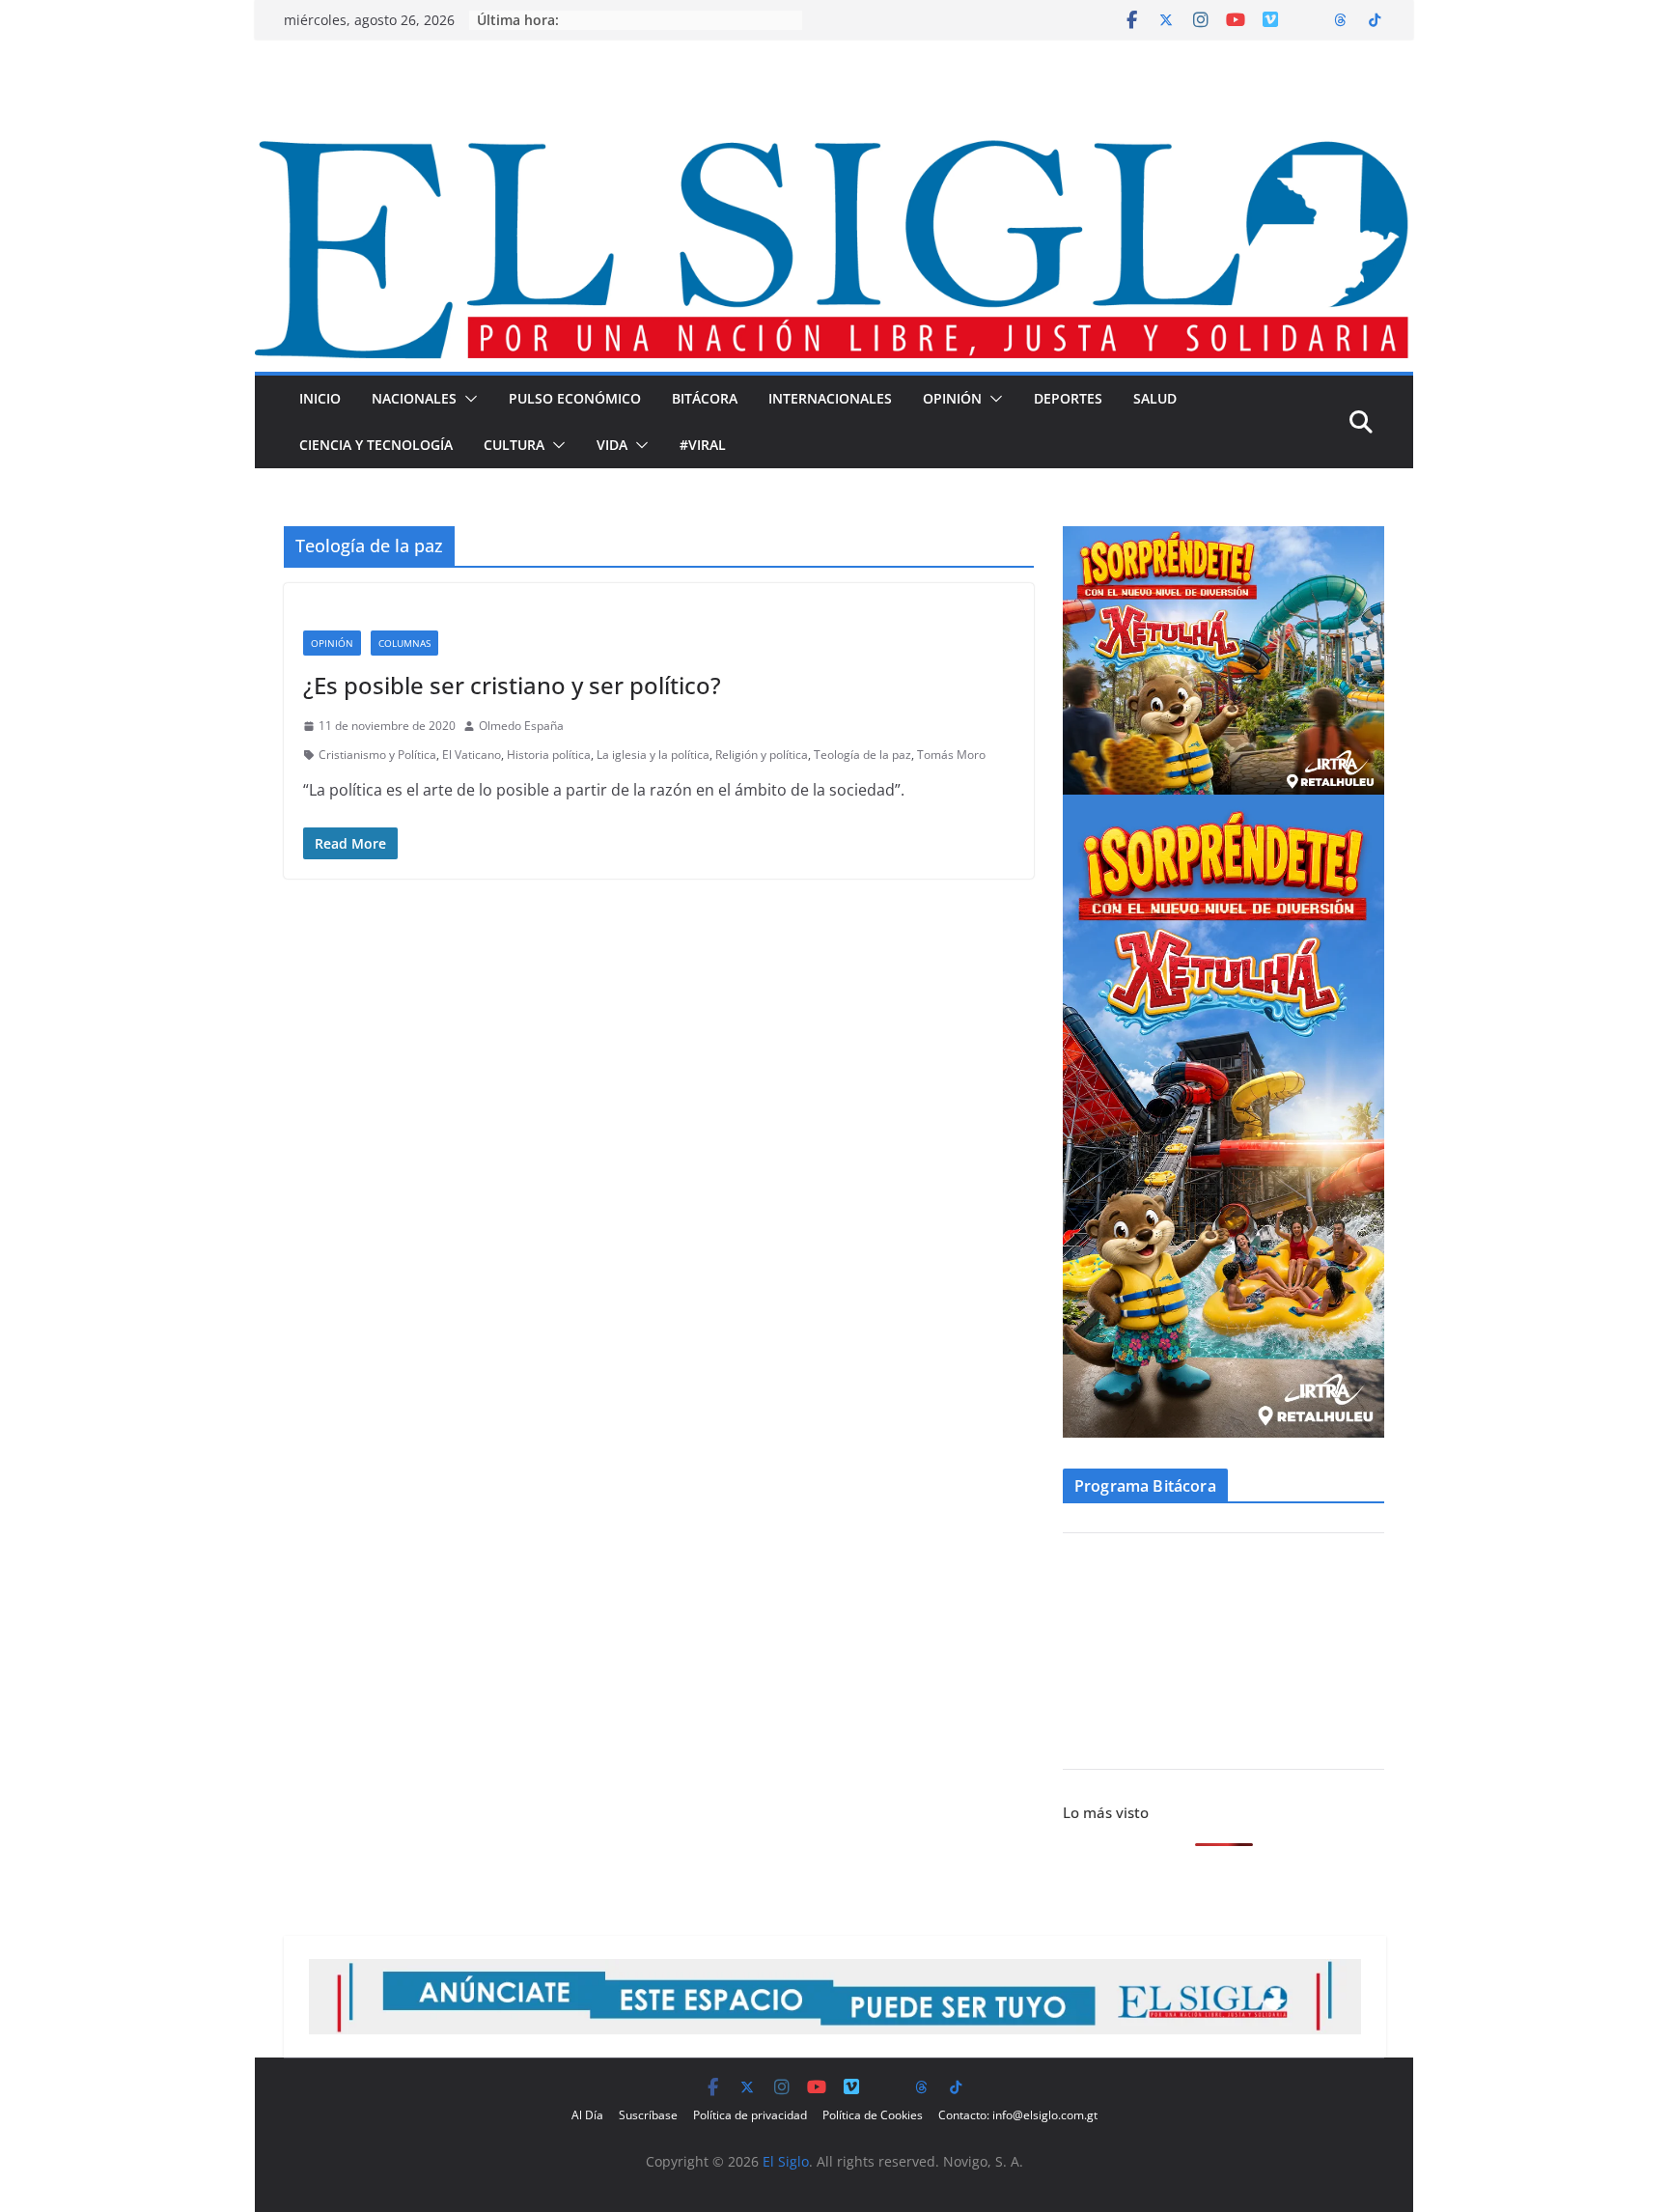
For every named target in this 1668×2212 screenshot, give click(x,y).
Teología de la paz (862, 755)
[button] (467, 399)
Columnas (404, 643)
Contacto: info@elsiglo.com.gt (1018, 2115)
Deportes (1068, 398)
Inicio (320, 398)
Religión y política (762, 755)
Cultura (514, 445)
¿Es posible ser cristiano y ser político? (512, 685)
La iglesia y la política (653, 755)
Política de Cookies (873, 2115)
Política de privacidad (750, 2115)
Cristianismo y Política (377, 755)
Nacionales (414, 398)
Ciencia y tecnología (376, 445)
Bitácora (705, 398)
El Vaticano (472, 755)
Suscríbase (648, 2115)
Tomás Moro (951, 755)
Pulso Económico (575, 398)
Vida (612, 445)
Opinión (952, 398)
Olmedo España (521, 726)
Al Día (587, 2115)
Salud (1155, 398)
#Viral (703, 445)
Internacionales (830, 398)
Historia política (549, 755)
